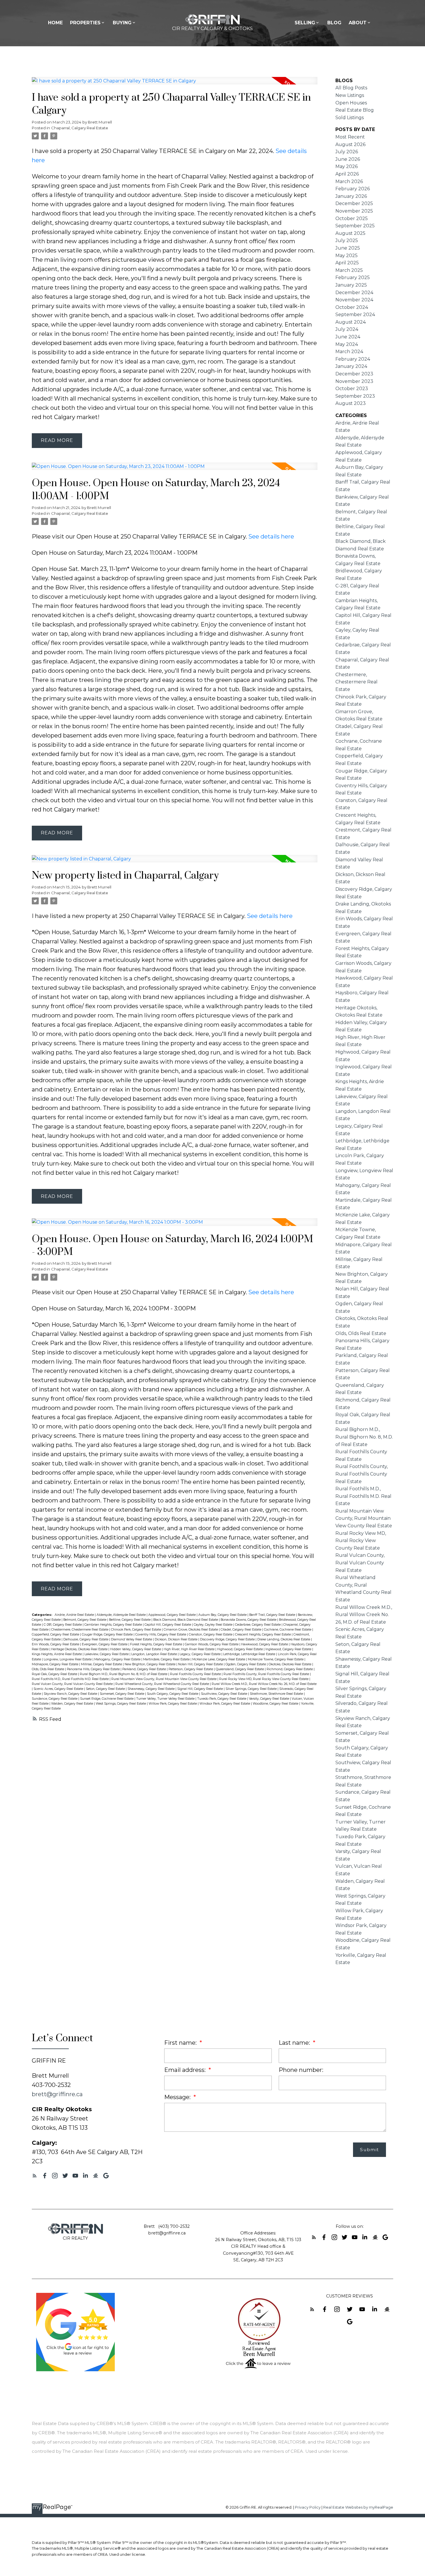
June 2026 (348, 159)
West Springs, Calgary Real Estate (121, 1704)
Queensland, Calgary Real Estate (240, 1669)
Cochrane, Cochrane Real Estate (288, 1630)
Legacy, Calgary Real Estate (201, 1654)
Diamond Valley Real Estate (132, 1639)
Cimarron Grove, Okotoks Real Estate (191, 1630)
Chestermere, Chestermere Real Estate (80, 1630)
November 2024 (354, 300)
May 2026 (347, 166)
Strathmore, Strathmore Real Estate (277, 1694)
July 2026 (347, 152)
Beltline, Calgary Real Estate (130, 1620)
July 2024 (347, 329)
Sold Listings (350, 118)
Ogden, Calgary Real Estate (246, 1664)
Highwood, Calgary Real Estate (240, 1649)
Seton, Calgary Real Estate (106, 1689)
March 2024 (349, 352)
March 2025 (349, 270)
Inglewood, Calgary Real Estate (289, 1649)
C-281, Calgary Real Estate (63, 1625)
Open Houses (351, 103)
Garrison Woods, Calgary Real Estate (212, 1644)
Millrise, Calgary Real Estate (102, 1664)
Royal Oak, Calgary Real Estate (55, 1674)
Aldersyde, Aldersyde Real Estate (122, 1615)
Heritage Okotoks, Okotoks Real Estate (80, 1649)
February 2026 (353, 189)
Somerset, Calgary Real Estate (122, 1694)
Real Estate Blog (355, 110)
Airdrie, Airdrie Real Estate (75, 1615)
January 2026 (351, 196)
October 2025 (352, 218)
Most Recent (350, 137)
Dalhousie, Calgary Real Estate (86, 1639)
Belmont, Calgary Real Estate (85, 1620)
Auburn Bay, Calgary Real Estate (223, 1615)
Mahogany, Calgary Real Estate (118, 1659)
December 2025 (354, 203)
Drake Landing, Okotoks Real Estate (284, 1639)
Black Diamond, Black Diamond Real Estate (186, 1620)
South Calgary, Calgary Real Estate (173, 1694)
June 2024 (348, 337)
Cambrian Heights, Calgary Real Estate (114, 1625)
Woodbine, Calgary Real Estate (276, 1704)
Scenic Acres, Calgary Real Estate (59, 1689)
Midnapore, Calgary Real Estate (56, 1664)
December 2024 (354, 293)
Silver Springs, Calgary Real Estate (252, 1689)
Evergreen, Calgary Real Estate (105, 1644)
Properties (85, 23)
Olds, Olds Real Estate (48, 1669)
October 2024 (352, 307)
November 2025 (354, 211)
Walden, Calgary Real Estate (73, 1704)
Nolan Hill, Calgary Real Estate (201, 1664)
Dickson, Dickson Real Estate (177, 1639)
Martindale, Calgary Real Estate (167, 1659)
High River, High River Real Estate (190, 1649)
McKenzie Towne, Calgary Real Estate (276, 1659)
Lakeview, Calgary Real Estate (107, 1654)
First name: (181, 2043)
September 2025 (355, 226)
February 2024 (353, 359)
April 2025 (347, 263)
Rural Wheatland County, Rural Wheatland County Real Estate (163, 1684)
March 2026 (349, 181)
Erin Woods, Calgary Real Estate (56, 1644)
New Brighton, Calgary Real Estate (150, 1664)
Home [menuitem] (55, 23)
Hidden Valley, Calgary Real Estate (136, 1649)
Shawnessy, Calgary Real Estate (151, 1689)
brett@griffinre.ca (57, 2094)
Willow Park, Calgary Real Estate (173, 1704)
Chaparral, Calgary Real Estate (80, 128)
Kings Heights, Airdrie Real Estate (57, 1654)
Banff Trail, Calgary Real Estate (273, 1615)
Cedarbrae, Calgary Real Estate (258, 1625)
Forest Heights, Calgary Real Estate (157, 1644)
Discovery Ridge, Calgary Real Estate (228, 1639)
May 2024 (347, 344)
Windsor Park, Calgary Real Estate (225, 1704)
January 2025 (351, 285)
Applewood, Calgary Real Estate (172, 1615)
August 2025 (350, 233)
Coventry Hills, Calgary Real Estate (161, 1634)
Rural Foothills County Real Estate (196, 1674)
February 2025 (353, 277)
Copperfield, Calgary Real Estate (56, 1634)
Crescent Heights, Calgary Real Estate (263, 1634)
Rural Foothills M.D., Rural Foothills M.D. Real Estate (71, 1679)
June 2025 (348, 248)
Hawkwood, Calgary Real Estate (265, 1644)
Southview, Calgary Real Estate (224, 1694)
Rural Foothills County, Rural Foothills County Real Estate (267, 1674)
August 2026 (350, 144)
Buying (122, 23)
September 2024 (355, 315)
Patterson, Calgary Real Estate (191, 1669)
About (358, 23)
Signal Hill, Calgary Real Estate (201, 1689)
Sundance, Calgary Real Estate (55, 1699)
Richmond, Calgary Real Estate (290, 1669)
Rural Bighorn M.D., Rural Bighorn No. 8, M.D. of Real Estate (124, 1674)
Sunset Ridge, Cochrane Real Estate (107, 1699)
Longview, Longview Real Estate (68, 1659)
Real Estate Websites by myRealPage (358, 2507)
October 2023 (352, 389)
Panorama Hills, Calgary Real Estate (94, 1669)
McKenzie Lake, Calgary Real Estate (219, 1659)
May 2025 (347, 256)
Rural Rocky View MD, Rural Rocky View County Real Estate (264, 1679)
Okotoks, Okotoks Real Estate (290, 1664)
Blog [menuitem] (334, 23)
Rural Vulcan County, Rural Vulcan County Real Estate (73, 1684)
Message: (178, 2097)
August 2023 (351, 403)
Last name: (295, 2043)
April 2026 (347, 174)
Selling (305, 23)
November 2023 (354, 381)
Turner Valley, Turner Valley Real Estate (166, 1699)
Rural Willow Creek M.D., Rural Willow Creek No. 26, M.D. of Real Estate (264, 1684)
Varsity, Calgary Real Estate (269, 1699)
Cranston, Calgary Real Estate (211, 1634)
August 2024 (351, 322)
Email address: (186, 2070)
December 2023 (354, 374)
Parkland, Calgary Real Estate (145, 1669)
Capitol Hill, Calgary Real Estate (168, 1625)
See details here (271, 536)
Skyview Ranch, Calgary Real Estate (71, 1694)
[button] (35, 2176)
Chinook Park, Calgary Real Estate (136, 1630)
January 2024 (351, 366)
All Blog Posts (351, 88)
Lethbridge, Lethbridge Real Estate (250, 1654)
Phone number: (301, 2070)
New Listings (350, 95)
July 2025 (347, 240)
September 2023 (355, 396)
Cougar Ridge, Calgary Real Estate (108, 1634)
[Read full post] (175, 84)
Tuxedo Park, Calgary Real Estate (222, 1699)
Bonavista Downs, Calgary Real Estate (249, 1620)
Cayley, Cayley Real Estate (214, 1625)
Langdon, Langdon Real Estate (155, 1654)
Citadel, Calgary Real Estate (241, 1630)
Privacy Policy (308, 2507)
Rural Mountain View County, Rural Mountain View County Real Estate (164, 1679)
